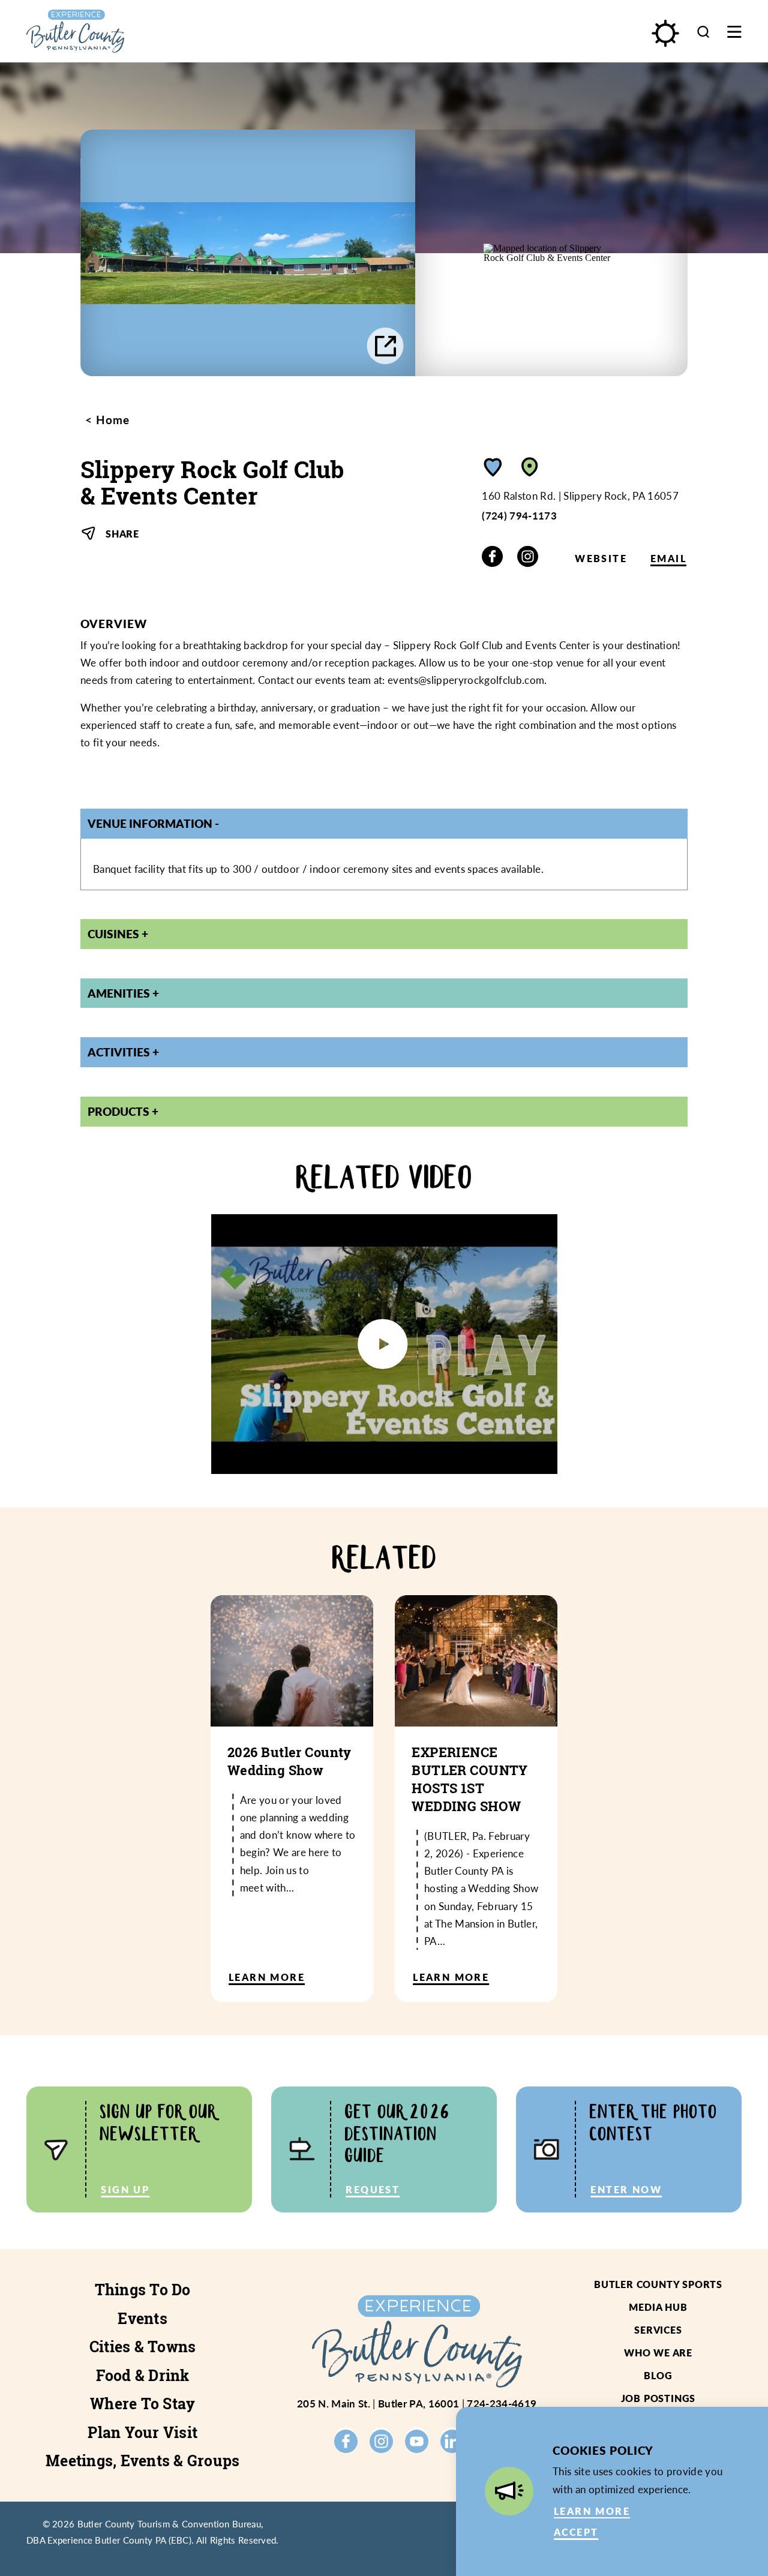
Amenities (119, 993)
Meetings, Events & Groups (142, 2461)
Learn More (592, 2511)
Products (118, 1111)
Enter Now (626, 2189)
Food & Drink (143, 2375)
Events (142, 2318)
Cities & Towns (143, 2347)
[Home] (120, 31)
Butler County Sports (658, 2284)
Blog (658, 2375)
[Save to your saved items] (493, 467)
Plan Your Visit (142, 2432)
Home (111, 420)
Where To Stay (142, 2404)
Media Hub (658, 2307)
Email (668, 558)
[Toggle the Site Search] (703, 31)
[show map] (530, 467)
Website (601, 558)
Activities (119, 1052)
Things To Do (143, 2290)
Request (373, 2189)
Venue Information (150, 823)
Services (658, 2330)
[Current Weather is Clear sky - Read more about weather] (665, 33)
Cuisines (113, 934)
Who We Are (658, 2353)
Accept (576, 2532)
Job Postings (658, 2398)
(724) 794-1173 (519, 515)
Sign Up (125, 2189)
